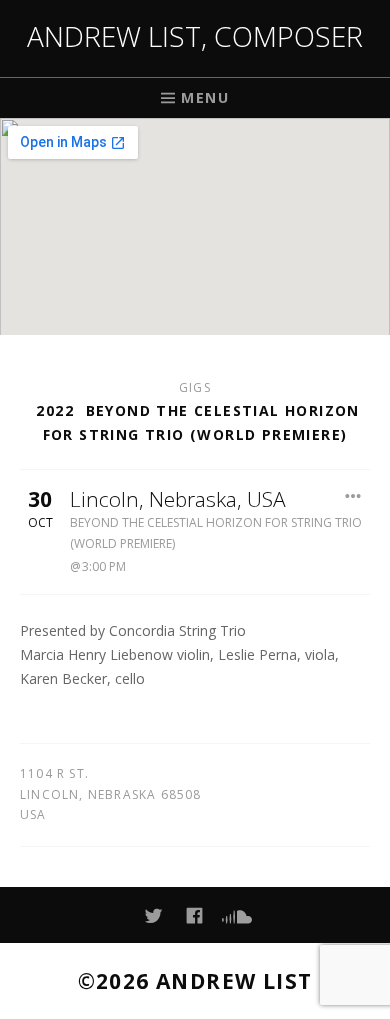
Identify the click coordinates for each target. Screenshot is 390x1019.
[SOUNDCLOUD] (235, 915)
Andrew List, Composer (195, 36)
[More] (354, 496)
